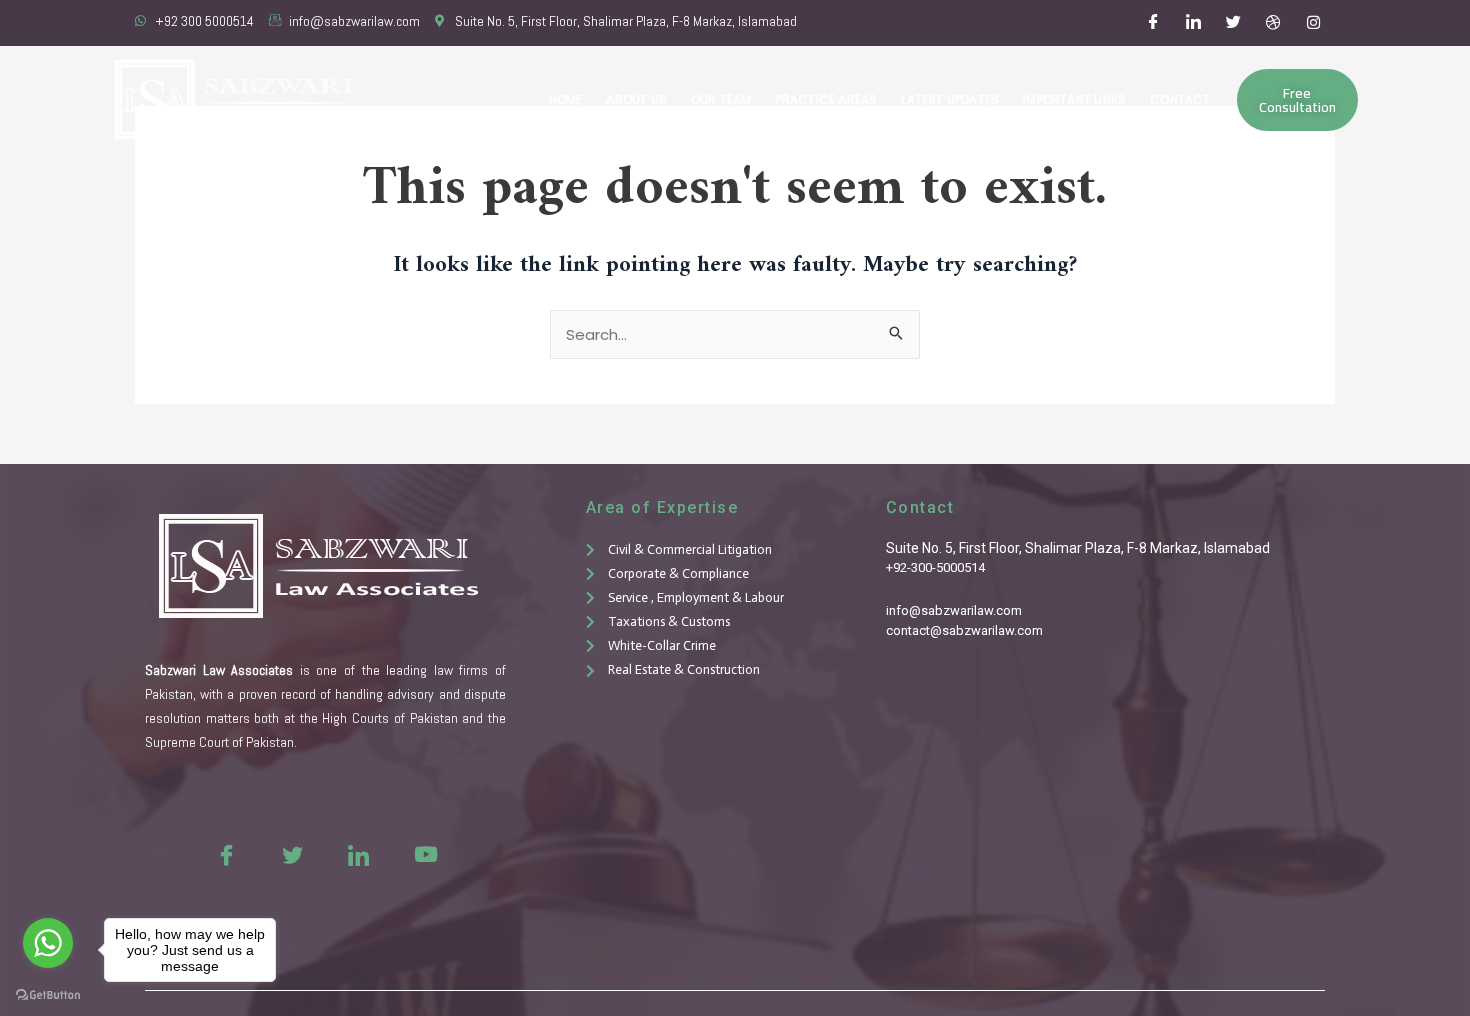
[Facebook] (1154, 23)
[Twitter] (1234, 23)
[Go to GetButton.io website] (48, 995)
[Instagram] (1314, 23)
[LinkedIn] (1194, 23)
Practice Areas (827, 99)
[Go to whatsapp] (48, 943)
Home (566, 99)
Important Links (1074, 99)
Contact (1180, 99)
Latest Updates (950, 99)
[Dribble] (1274, 23)
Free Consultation (1297, 100)
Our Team (721, 99)
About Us (636, 99)
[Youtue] (424, 854)
